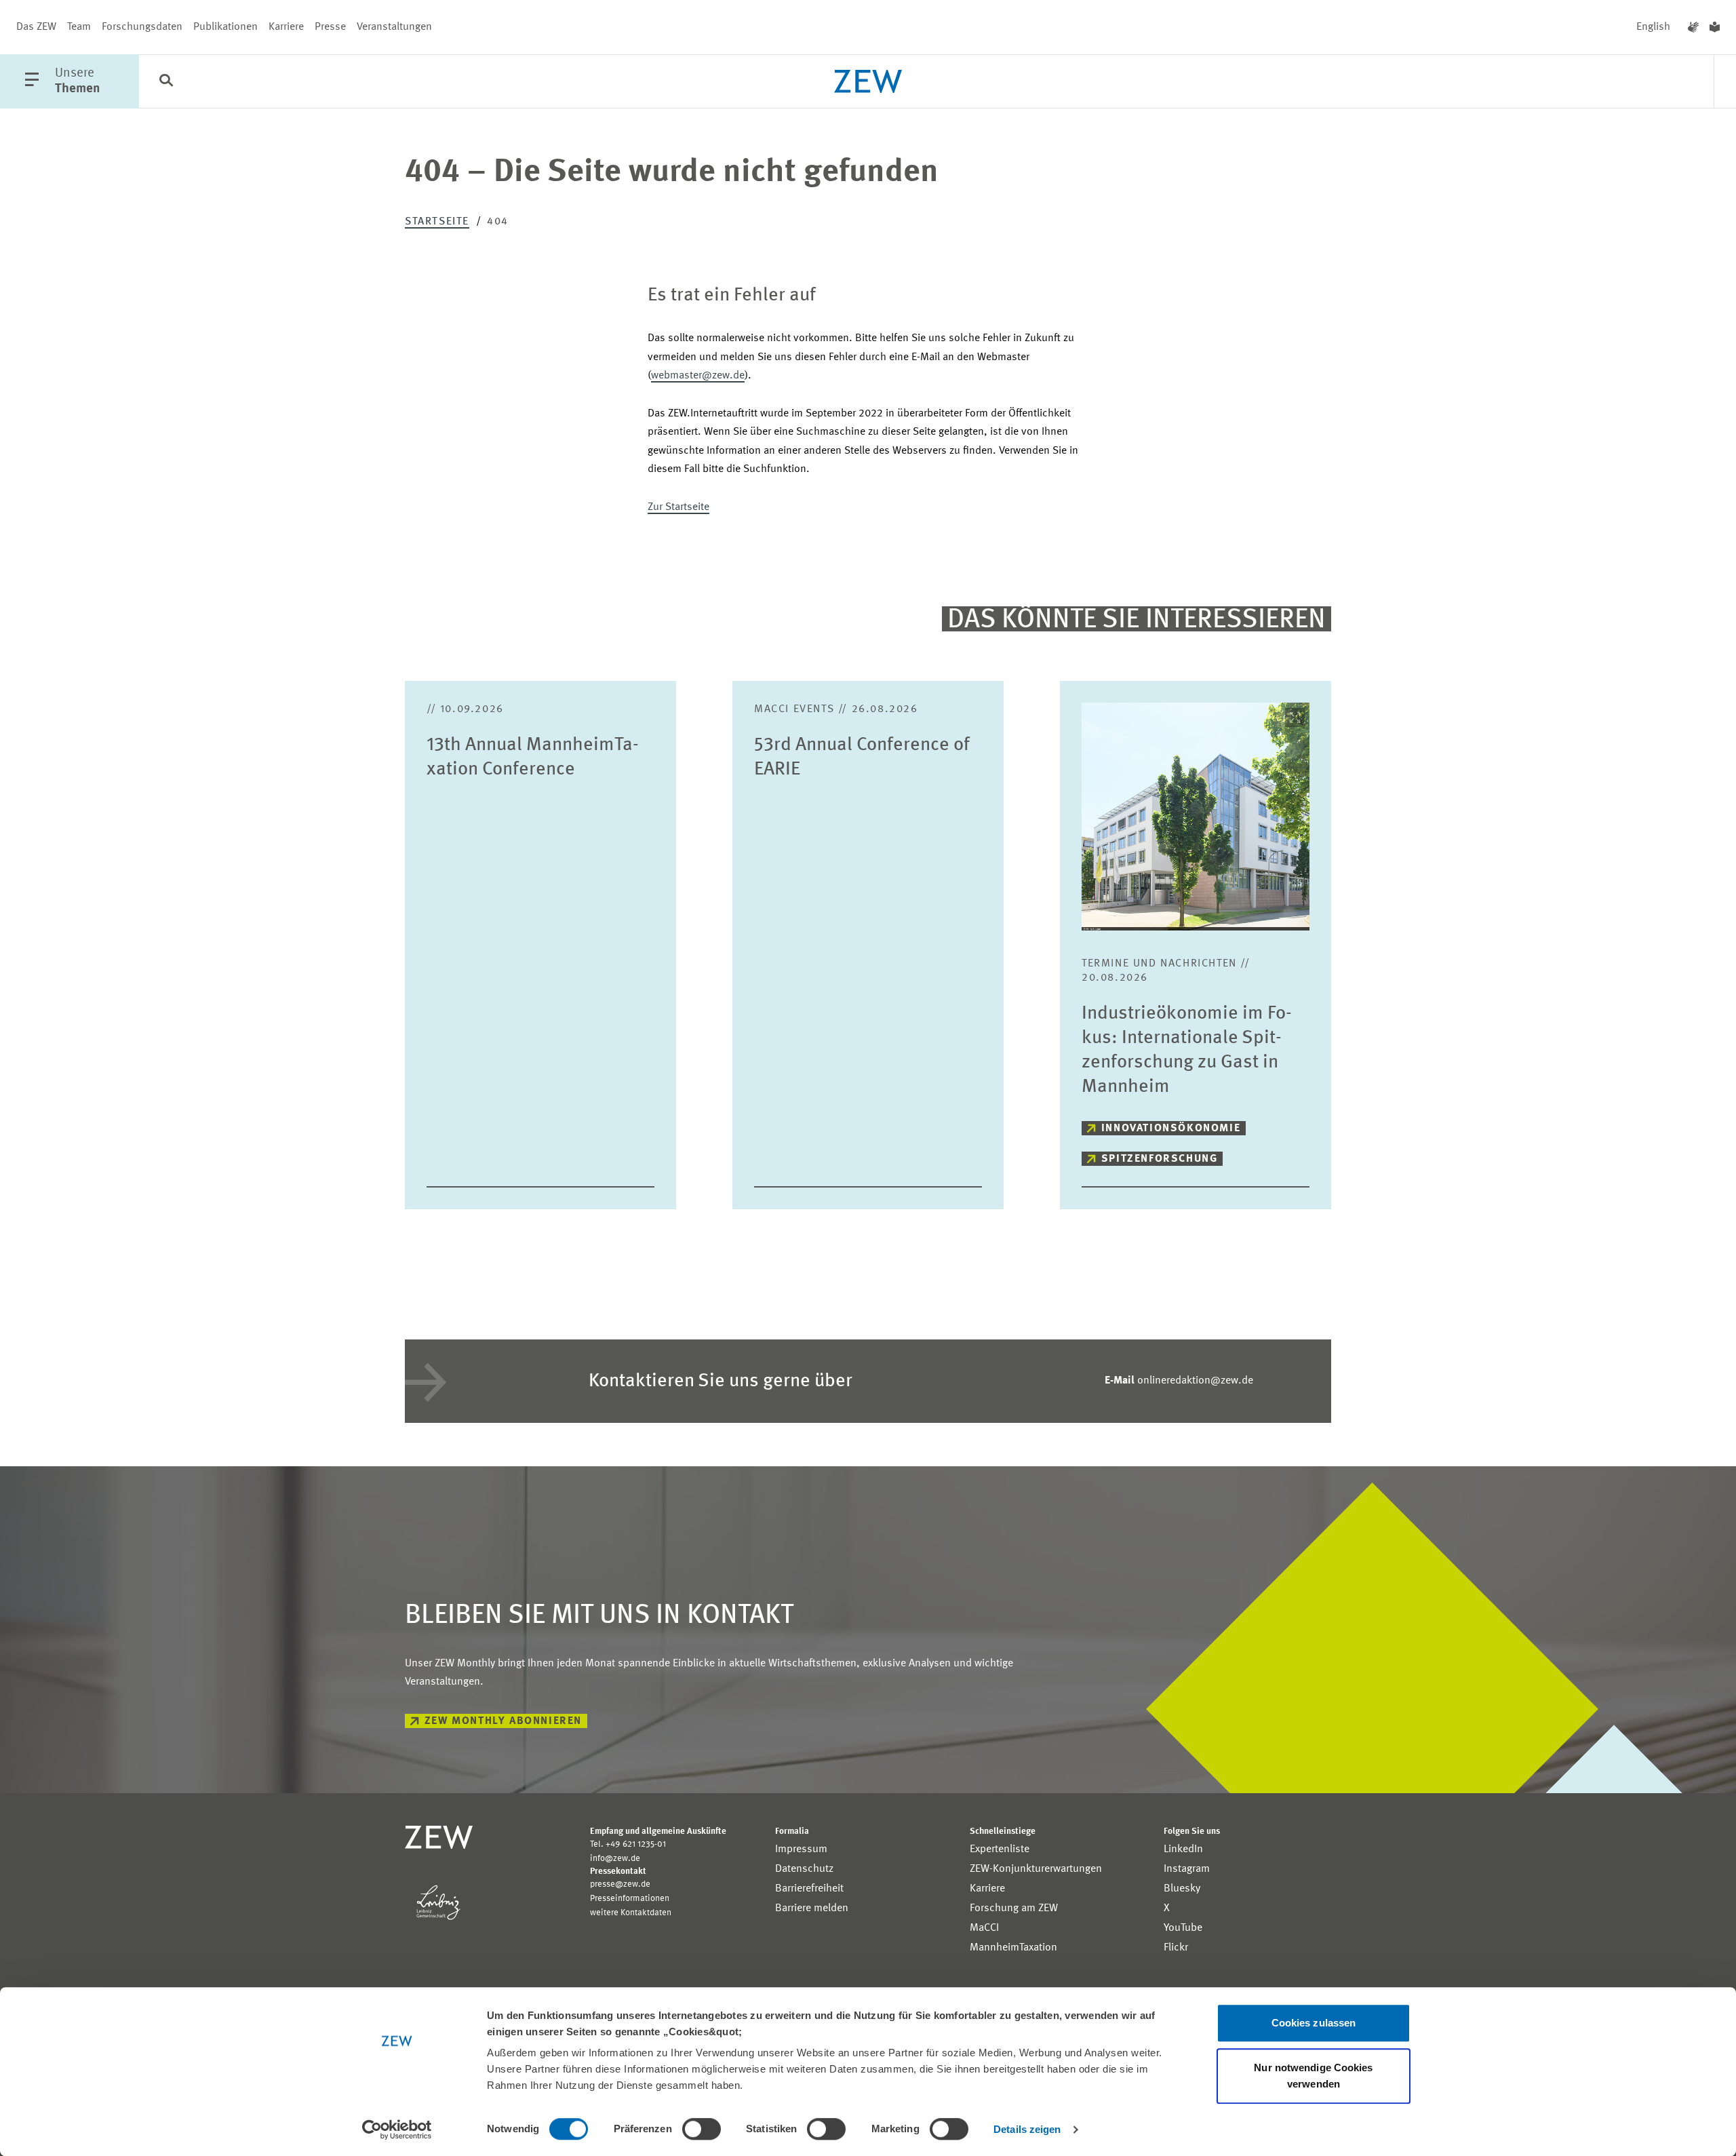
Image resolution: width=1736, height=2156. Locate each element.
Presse (330, 27)
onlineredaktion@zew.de (1179, 1381)
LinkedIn (1183, 1849)
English (1653, 27)
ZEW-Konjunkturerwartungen (1036, 1869)
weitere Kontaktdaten (631, 1913)
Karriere (286, 27)
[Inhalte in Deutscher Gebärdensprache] (1693, 27)
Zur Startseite (678, 507)
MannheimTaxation (1013, 1948)
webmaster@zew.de (698, 376)
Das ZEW (36, 27)
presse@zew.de (620, 1884)
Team (79, 27)
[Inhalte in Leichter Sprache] (1715, 27)
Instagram (1187, 1869)
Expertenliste (1000, 1849)
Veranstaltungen (394, 27)
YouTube (1183, 1928)
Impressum (801, 1849)
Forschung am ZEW (1014, 1908)
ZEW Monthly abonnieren (503, 1721)
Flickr (1176, 1948)
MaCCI (984, 1928)
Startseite (437, 222)
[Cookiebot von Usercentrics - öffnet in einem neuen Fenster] (397, 2130)
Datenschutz (804, 1869)
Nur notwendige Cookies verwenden (1313, 2076)
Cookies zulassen (1314, 2023)
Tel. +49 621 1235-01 (628, 1844)
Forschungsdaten (142, 27)
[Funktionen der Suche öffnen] (166, 82)
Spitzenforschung (1160, 1159)
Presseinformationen (630, 1899)
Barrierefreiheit (809, 1889)
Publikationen (225, 27)
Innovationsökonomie (1171, 1129)
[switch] (702, 2129)
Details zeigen (1027, 2129)
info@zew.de (615, 1859)
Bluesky (1182, 1889)
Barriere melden (812, 1908)
